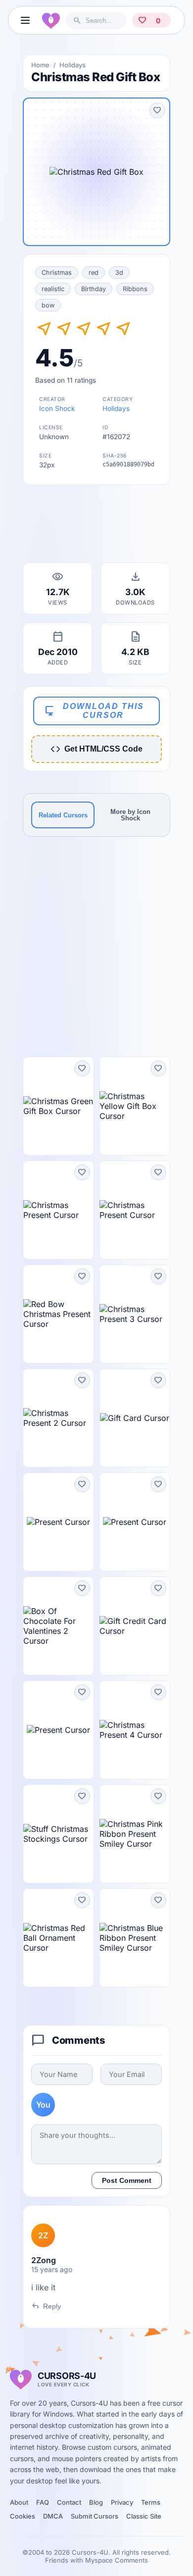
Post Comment (127, 2180)
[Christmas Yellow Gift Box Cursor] (135, 1106)
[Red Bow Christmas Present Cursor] (58, 1314)
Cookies (23, 2516)
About (19, 2502)
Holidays (72, 65)
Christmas (57, 273)
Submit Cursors (95, 2516)
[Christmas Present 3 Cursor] (135, 1314)
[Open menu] (25, 20)
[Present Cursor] (58, 1522)
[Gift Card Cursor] (135, 1418)
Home (40, 65)
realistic (53, 289)
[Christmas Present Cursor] (58, 1210)
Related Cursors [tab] (63, 815)
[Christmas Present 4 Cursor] (135, 1730)
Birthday (94, 289)
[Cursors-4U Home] (51, 20)
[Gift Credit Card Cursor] (135, 1626)
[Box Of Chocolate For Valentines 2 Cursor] (58, 1626)
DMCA (53, 2516)
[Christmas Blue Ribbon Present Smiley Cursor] (135, 1938)
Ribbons (135, 289)
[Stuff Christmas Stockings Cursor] (58, 1834)
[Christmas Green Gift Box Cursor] (58, 1106)
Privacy (122, 2502)
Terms (151, 2502)
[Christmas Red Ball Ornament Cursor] (58, 1938)
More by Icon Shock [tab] (130, 815)
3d (119, 273)
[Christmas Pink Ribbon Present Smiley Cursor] (135, 1834)
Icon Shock (57, 408)
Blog (96, 2502)
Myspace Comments (117, 2560)
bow (48, 305)
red (94, 273)
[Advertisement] (96, 527)
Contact (69, 2502)
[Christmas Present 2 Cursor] (58, 1418)
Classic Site (144, 2516)
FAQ (43, 2502)
